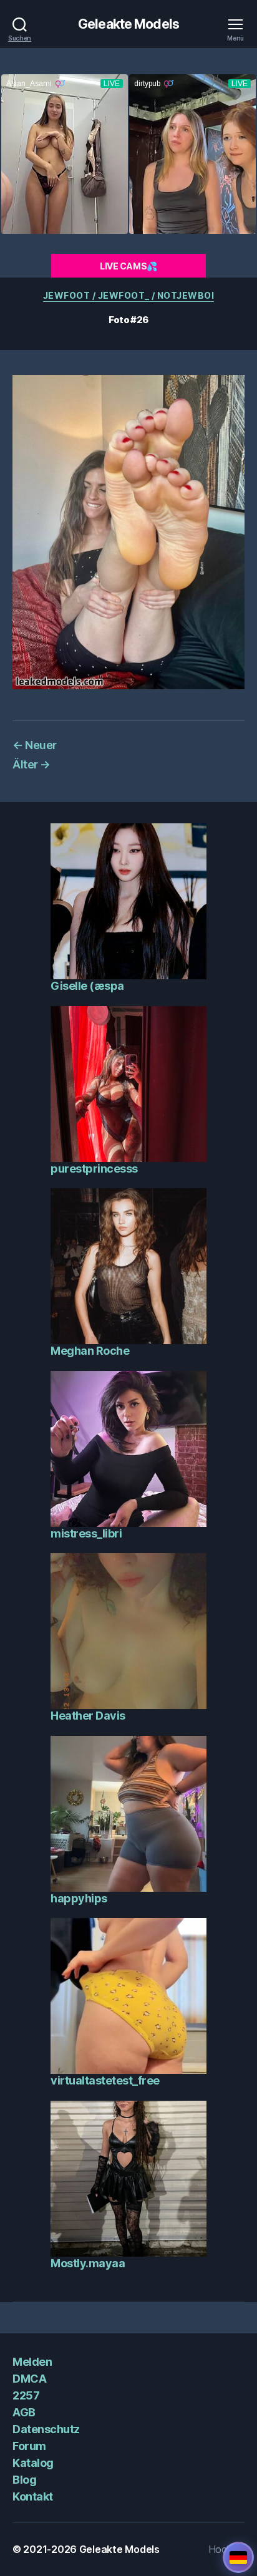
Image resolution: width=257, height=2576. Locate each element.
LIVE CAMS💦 (128, 266)
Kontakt (33, 2496)
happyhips (79, 1898)
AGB (24, 2412)
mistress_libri (86, 1533)
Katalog (33, 2463)
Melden (32, 2362)
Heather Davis (88, 1716)
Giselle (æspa (87, 986)
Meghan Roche (90, 1351)
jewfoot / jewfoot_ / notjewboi (128, 295)
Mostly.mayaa (88, 2263)
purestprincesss (94, 1169)
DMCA (29, 2379)
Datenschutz (46, 2429)
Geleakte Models (128, 24)
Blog (24, 2480)
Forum (29, 2446)
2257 (26, 2395)
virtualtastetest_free (105, 2080)
